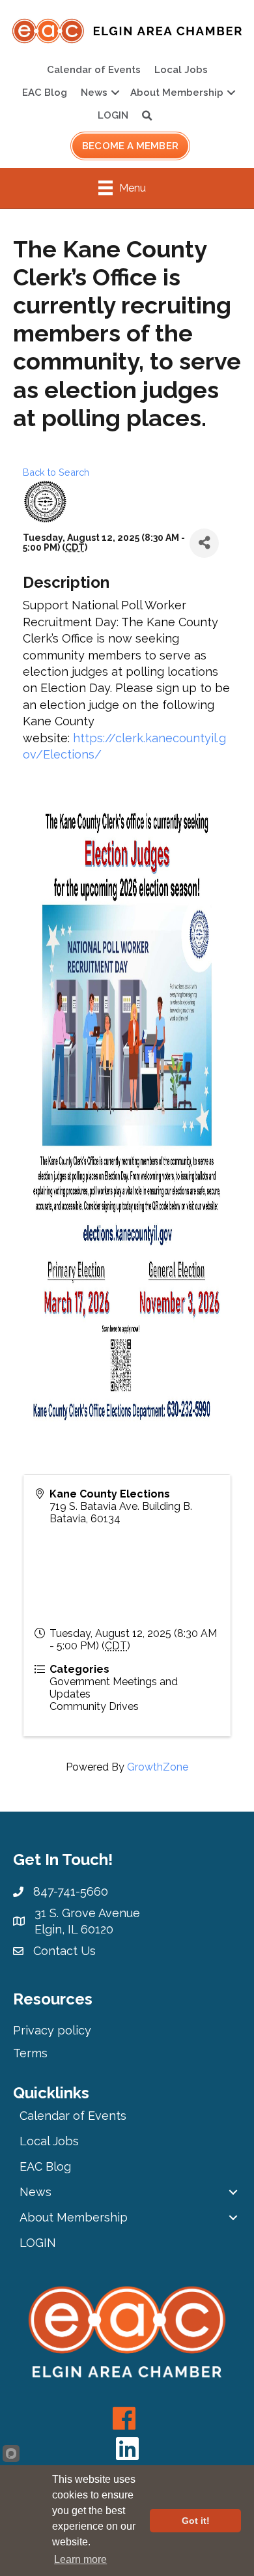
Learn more (80, 2559)
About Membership (177, 93)
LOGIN (113, 115)
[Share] (204, 543)
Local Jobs (181, 70)
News (94, 93)
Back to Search (56, 472)
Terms (30, 2053)
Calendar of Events (94, 70)
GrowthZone (158, 1767)
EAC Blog (45, 93)
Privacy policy (52, 2030)
